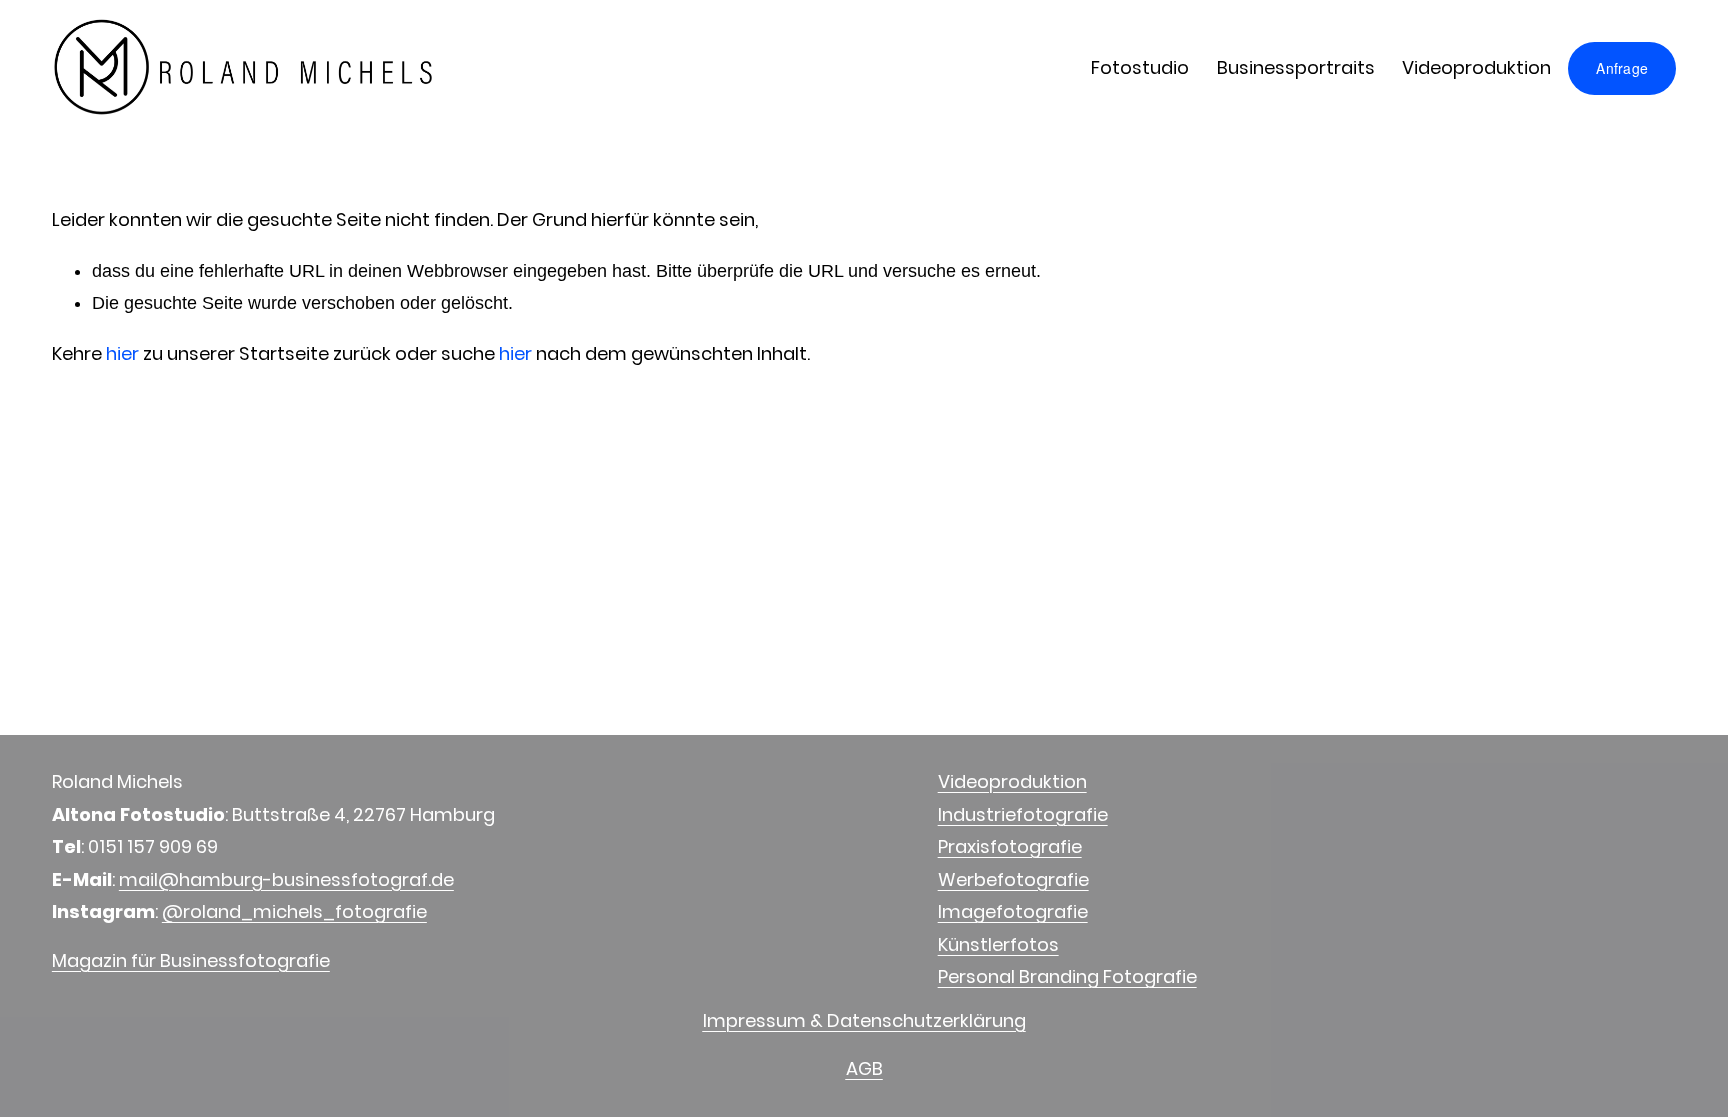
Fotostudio (1140, 67)
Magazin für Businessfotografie (191, 960)
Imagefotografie (1013, 911)
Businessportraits (1296, 67)
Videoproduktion (1476, 67)
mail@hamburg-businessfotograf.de (286, 879)
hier (122, 353)
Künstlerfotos (998, 944)
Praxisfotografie (1010, 846)
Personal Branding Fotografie (1067, 976)
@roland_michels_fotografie (294, 911)
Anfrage (1622, 68)
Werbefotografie (1013, 879)
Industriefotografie (1023, 814)
